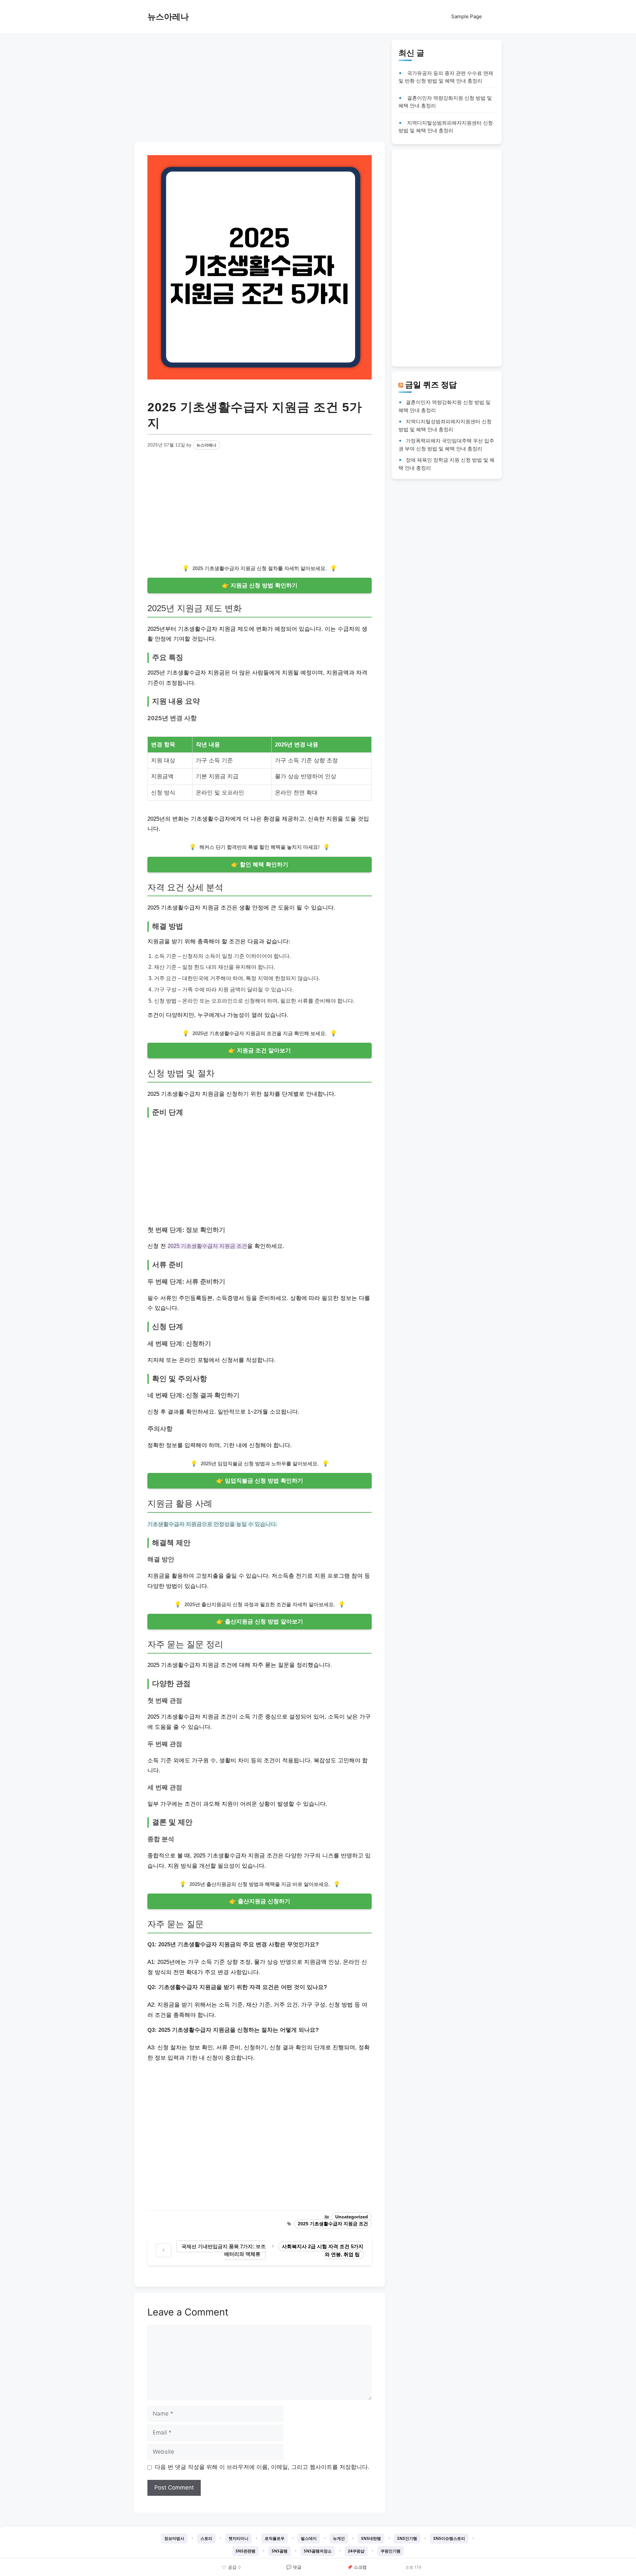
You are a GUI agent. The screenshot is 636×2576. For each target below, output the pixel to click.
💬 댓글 (294, 2567)
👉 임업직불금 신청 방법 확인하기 (260, 1481)
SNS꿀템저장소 (318, 2551)
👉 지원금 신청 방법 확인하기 (260, 585)
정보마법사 (174, 2538)
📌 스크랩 (357, 2567)
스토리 (206, 2538)
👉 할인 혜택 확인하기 (260, 865)
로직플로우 (275, 2538)
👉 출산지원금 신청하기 (260, 1901)
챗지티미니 (238, 2538)
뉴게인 (339, 2538)
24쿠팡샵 (356, 2551)
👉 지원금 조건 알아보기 (260, 1051)
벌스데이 (309, 2538)
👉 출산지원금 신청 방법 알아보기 (260, 1622)
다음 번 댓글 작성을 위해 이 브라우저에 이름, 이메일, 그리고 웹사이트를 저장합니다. (262, 2467)
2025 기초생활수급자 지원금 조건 (333, 2224)
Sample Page (467, 16)
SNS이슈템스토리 (449, 2538)
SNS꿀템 (280, 2551)
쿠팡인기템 (391, 2551)
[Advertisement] (260, 86)
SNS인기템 (407, 2538)
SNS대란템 (371, 2538)
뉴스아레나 (168, 17)
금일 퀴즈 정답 (431, 384)
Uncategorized (352, 2217)
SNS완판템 (245, 2551)
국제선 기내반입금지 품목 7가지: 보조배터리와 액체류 (224, 2250)
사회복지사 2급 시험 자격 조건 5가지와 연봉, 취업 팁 (323, 2250)
